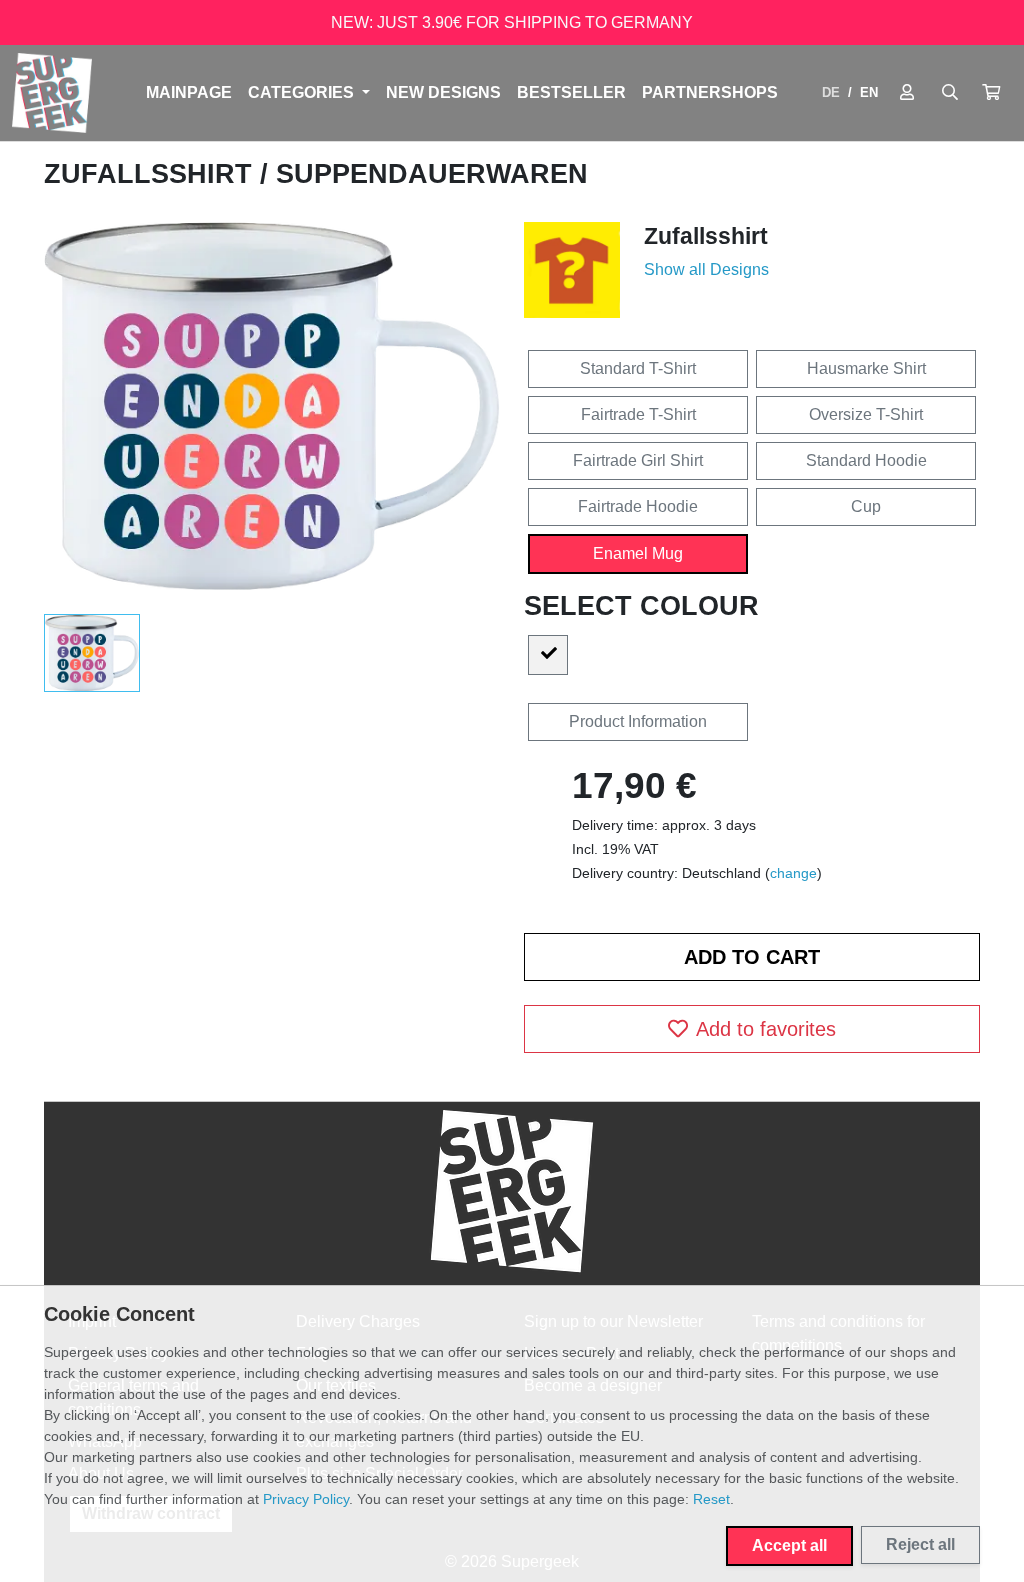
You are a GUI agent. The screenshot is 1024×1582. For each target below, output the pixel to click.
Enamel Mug (638, 553)
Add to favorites (766, 1029)
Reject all (920, 1544)
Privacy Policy (306, 1499)
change (793, 873)
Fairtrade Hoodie (638, 506)
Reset (711, 1499)
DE (831, 92)
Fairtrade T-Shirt (638, 414)
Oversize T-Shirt (866, 414)
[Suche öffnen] (950, 93)
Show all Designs (706, 269)
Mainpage (189, 92)
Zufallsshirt (152, 174)
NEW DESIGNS (443, 92)
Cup (866, 506)
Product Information (638, 721)
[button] (991, 93)
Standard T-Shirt (638, 368)
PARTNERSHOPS (710, 92)
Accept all (789, 1545)
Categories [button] (303, 92)
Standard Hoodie (866, 460)
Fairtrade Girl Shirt (638, 460)
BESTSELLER (571, 92)
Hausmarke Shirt (866, 368)
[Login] (907, 93)
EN (869, 92)
